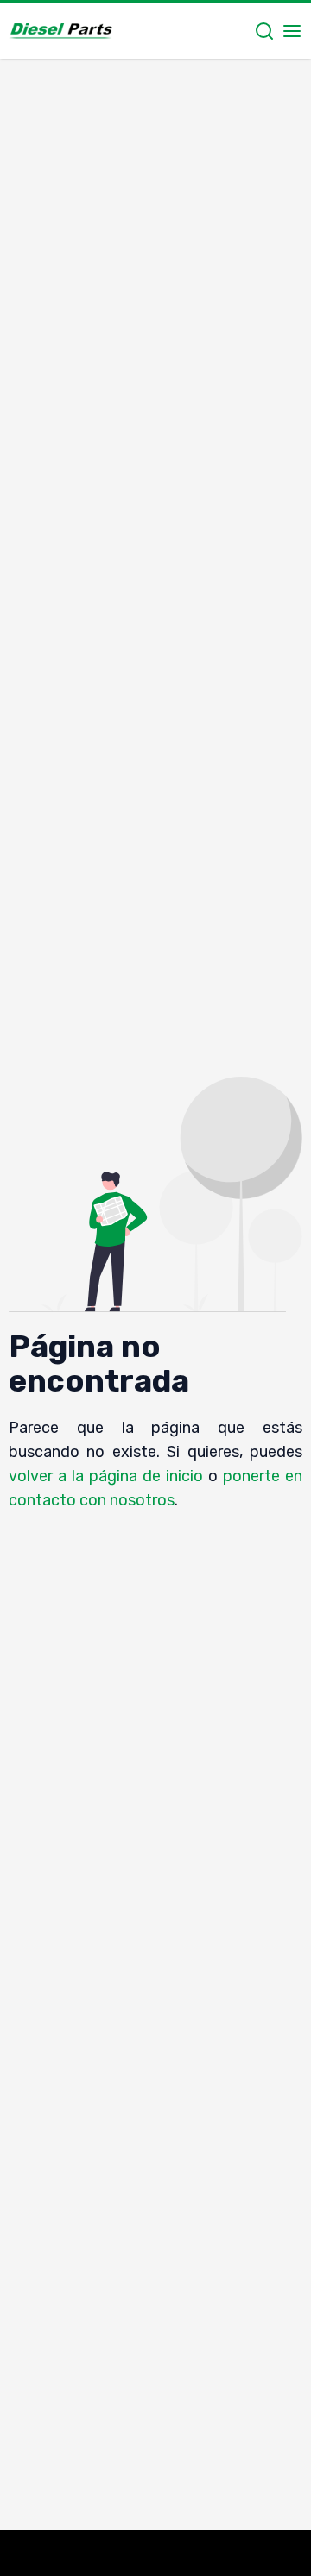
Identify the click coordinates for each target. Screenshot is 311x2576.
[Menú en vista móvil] (292, 31)
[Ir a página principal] (60, 31)
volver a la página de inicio (106, 1476)
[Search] (264, 31)
